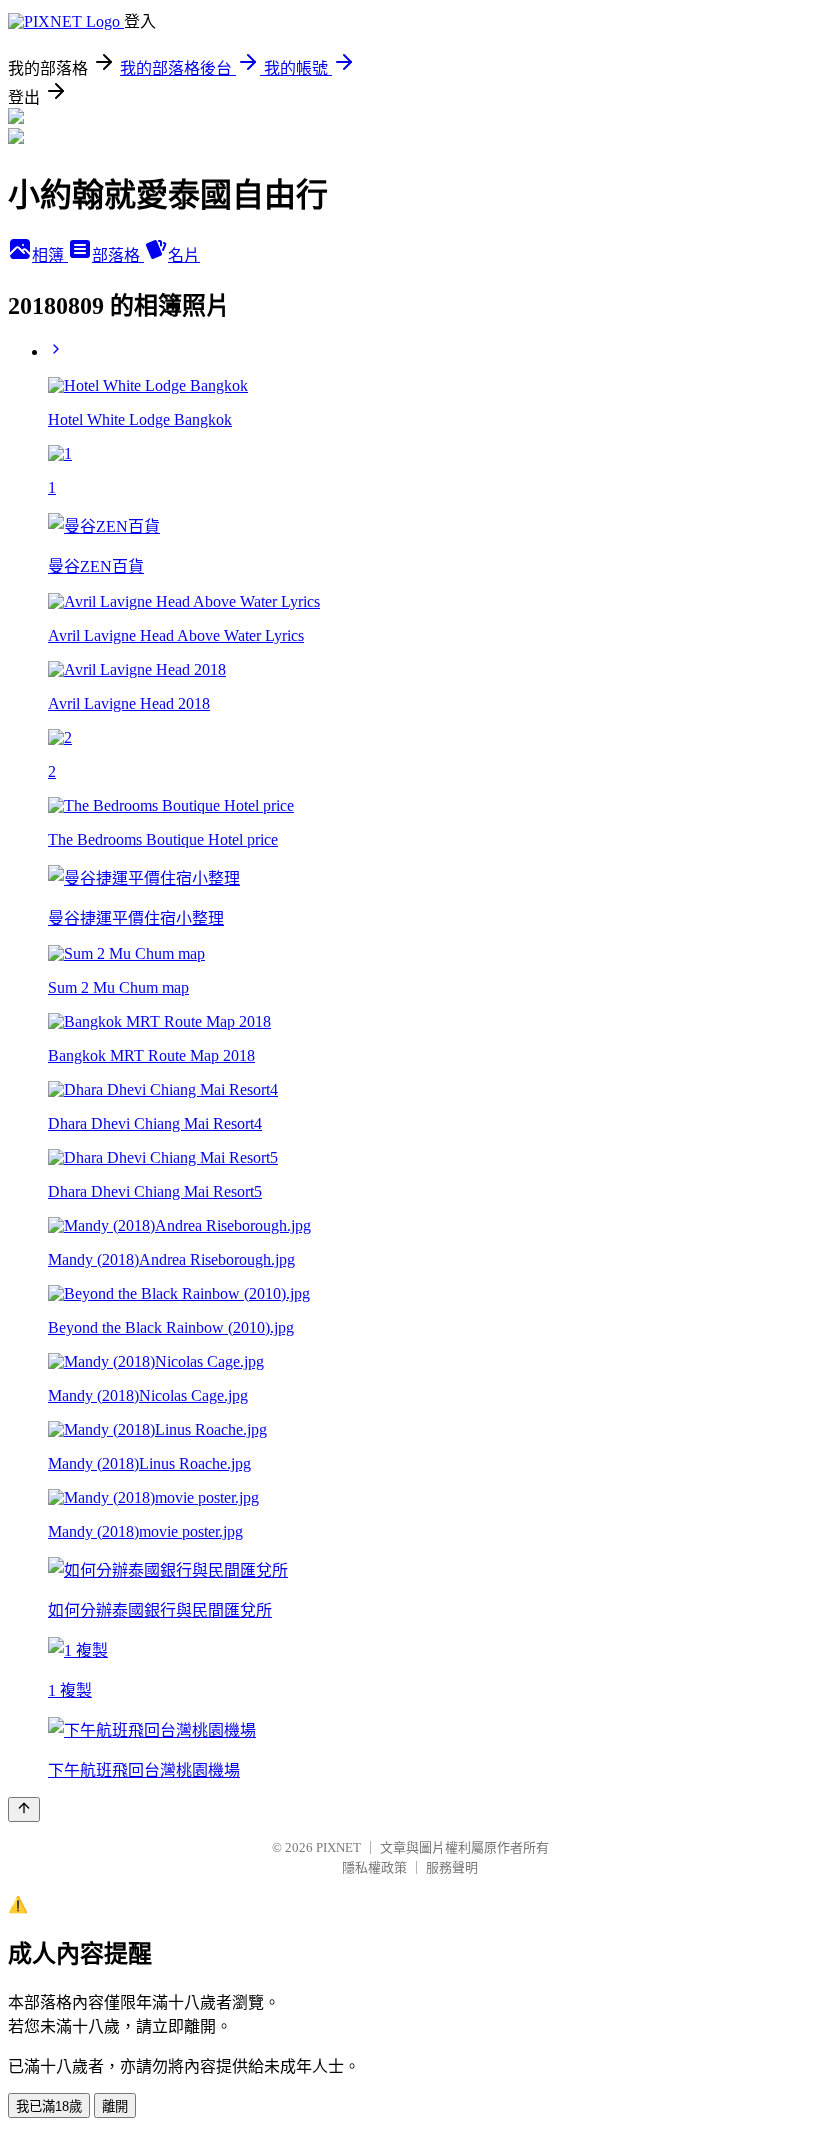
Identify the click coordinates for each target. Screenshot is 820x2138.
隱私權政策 (374, 1867)
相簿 (50, 255)
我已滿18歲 (49, 2106)
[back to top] (24, 1809)
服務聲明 (452, 1867)
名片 (184, 255)
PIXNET (338, 1847)
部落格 (118, 255)
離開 (115, 2106)
